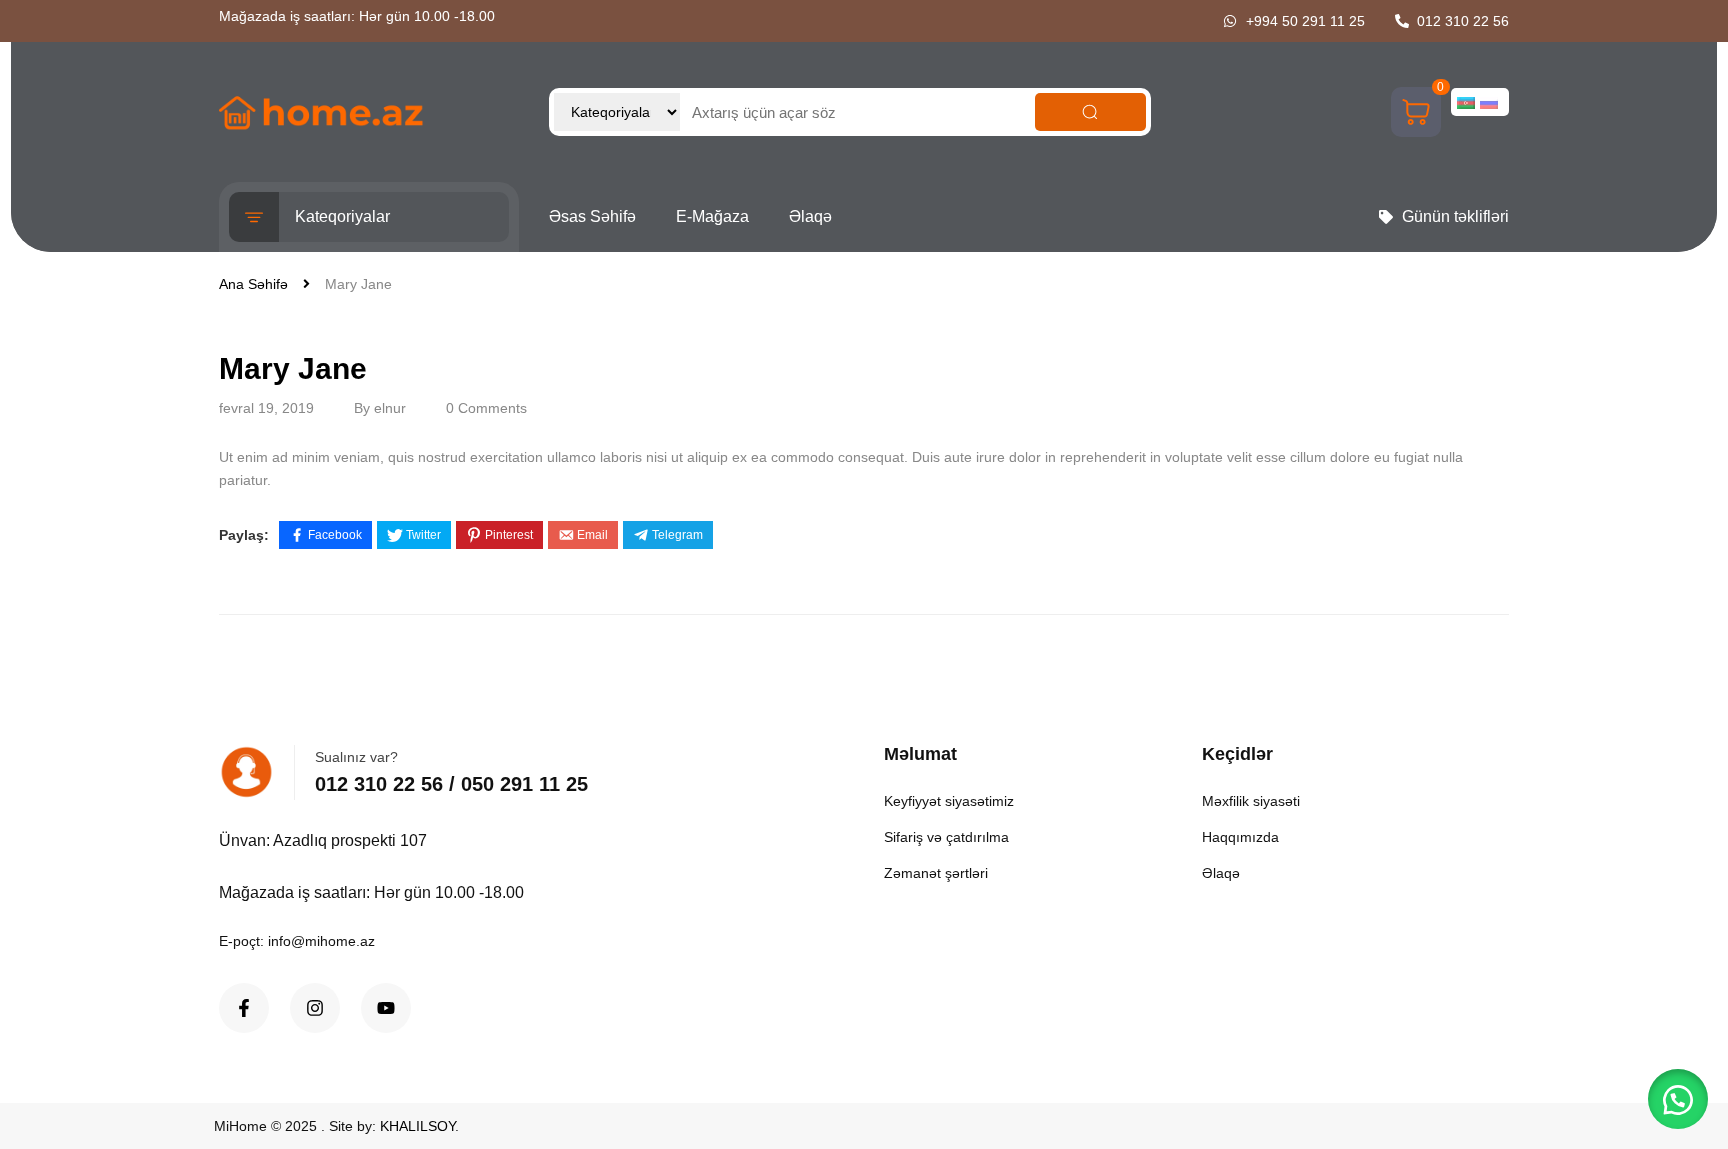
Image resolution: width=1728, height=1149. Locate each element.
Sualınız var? (356, 757)
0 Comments (486, 408)
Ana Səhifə (253, 284)
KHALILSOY (417, 1126)
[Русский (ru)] (1489, 102)
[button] (1678, 1099)
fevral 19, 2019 (266, 408)
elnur (390, 408)
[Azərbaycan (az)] (1466, 102)
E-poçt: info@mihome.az (297, 941)
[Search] (1091, 112)
